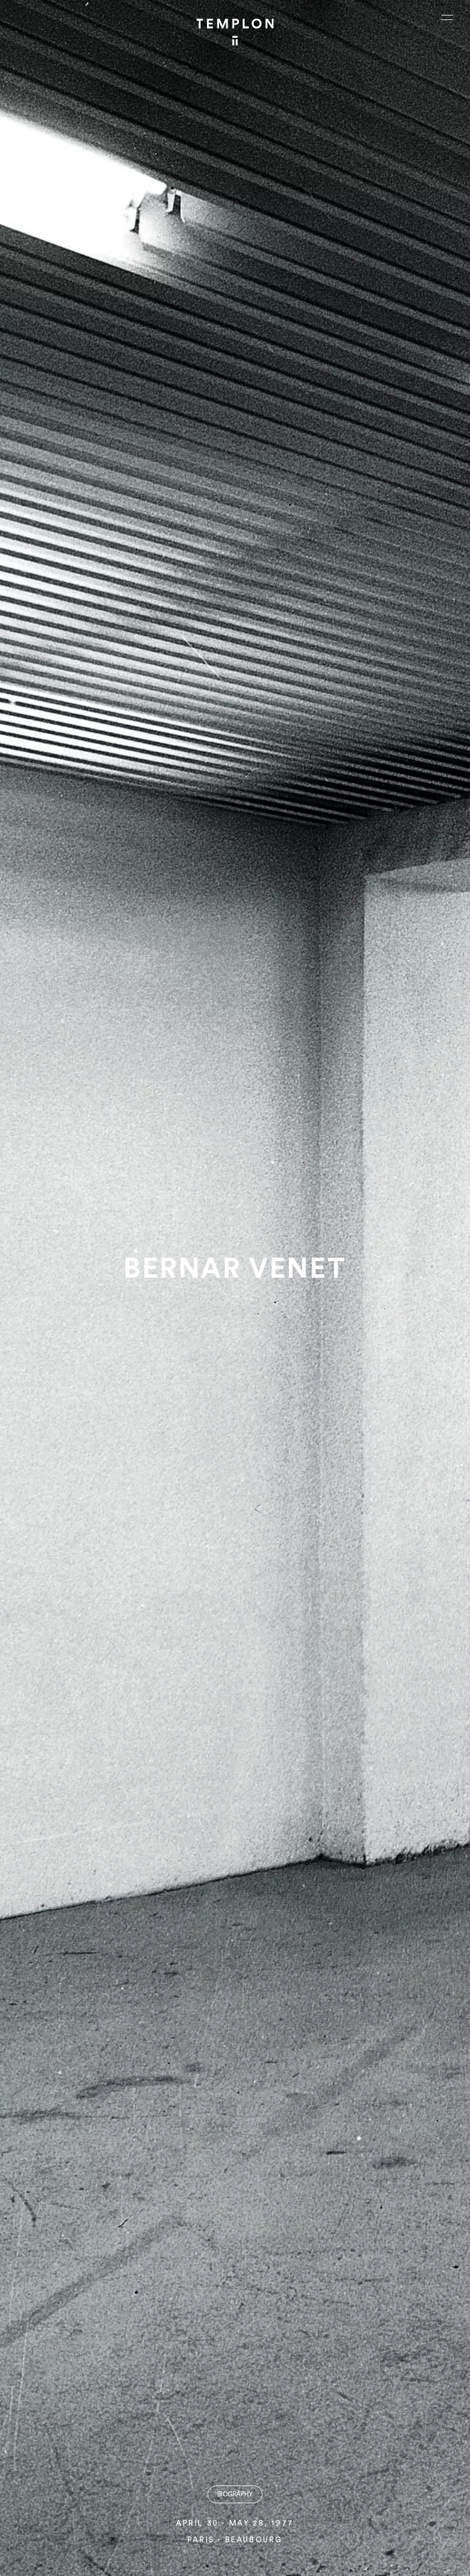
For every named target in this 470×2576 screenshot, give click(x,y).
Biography (235, 2494)
